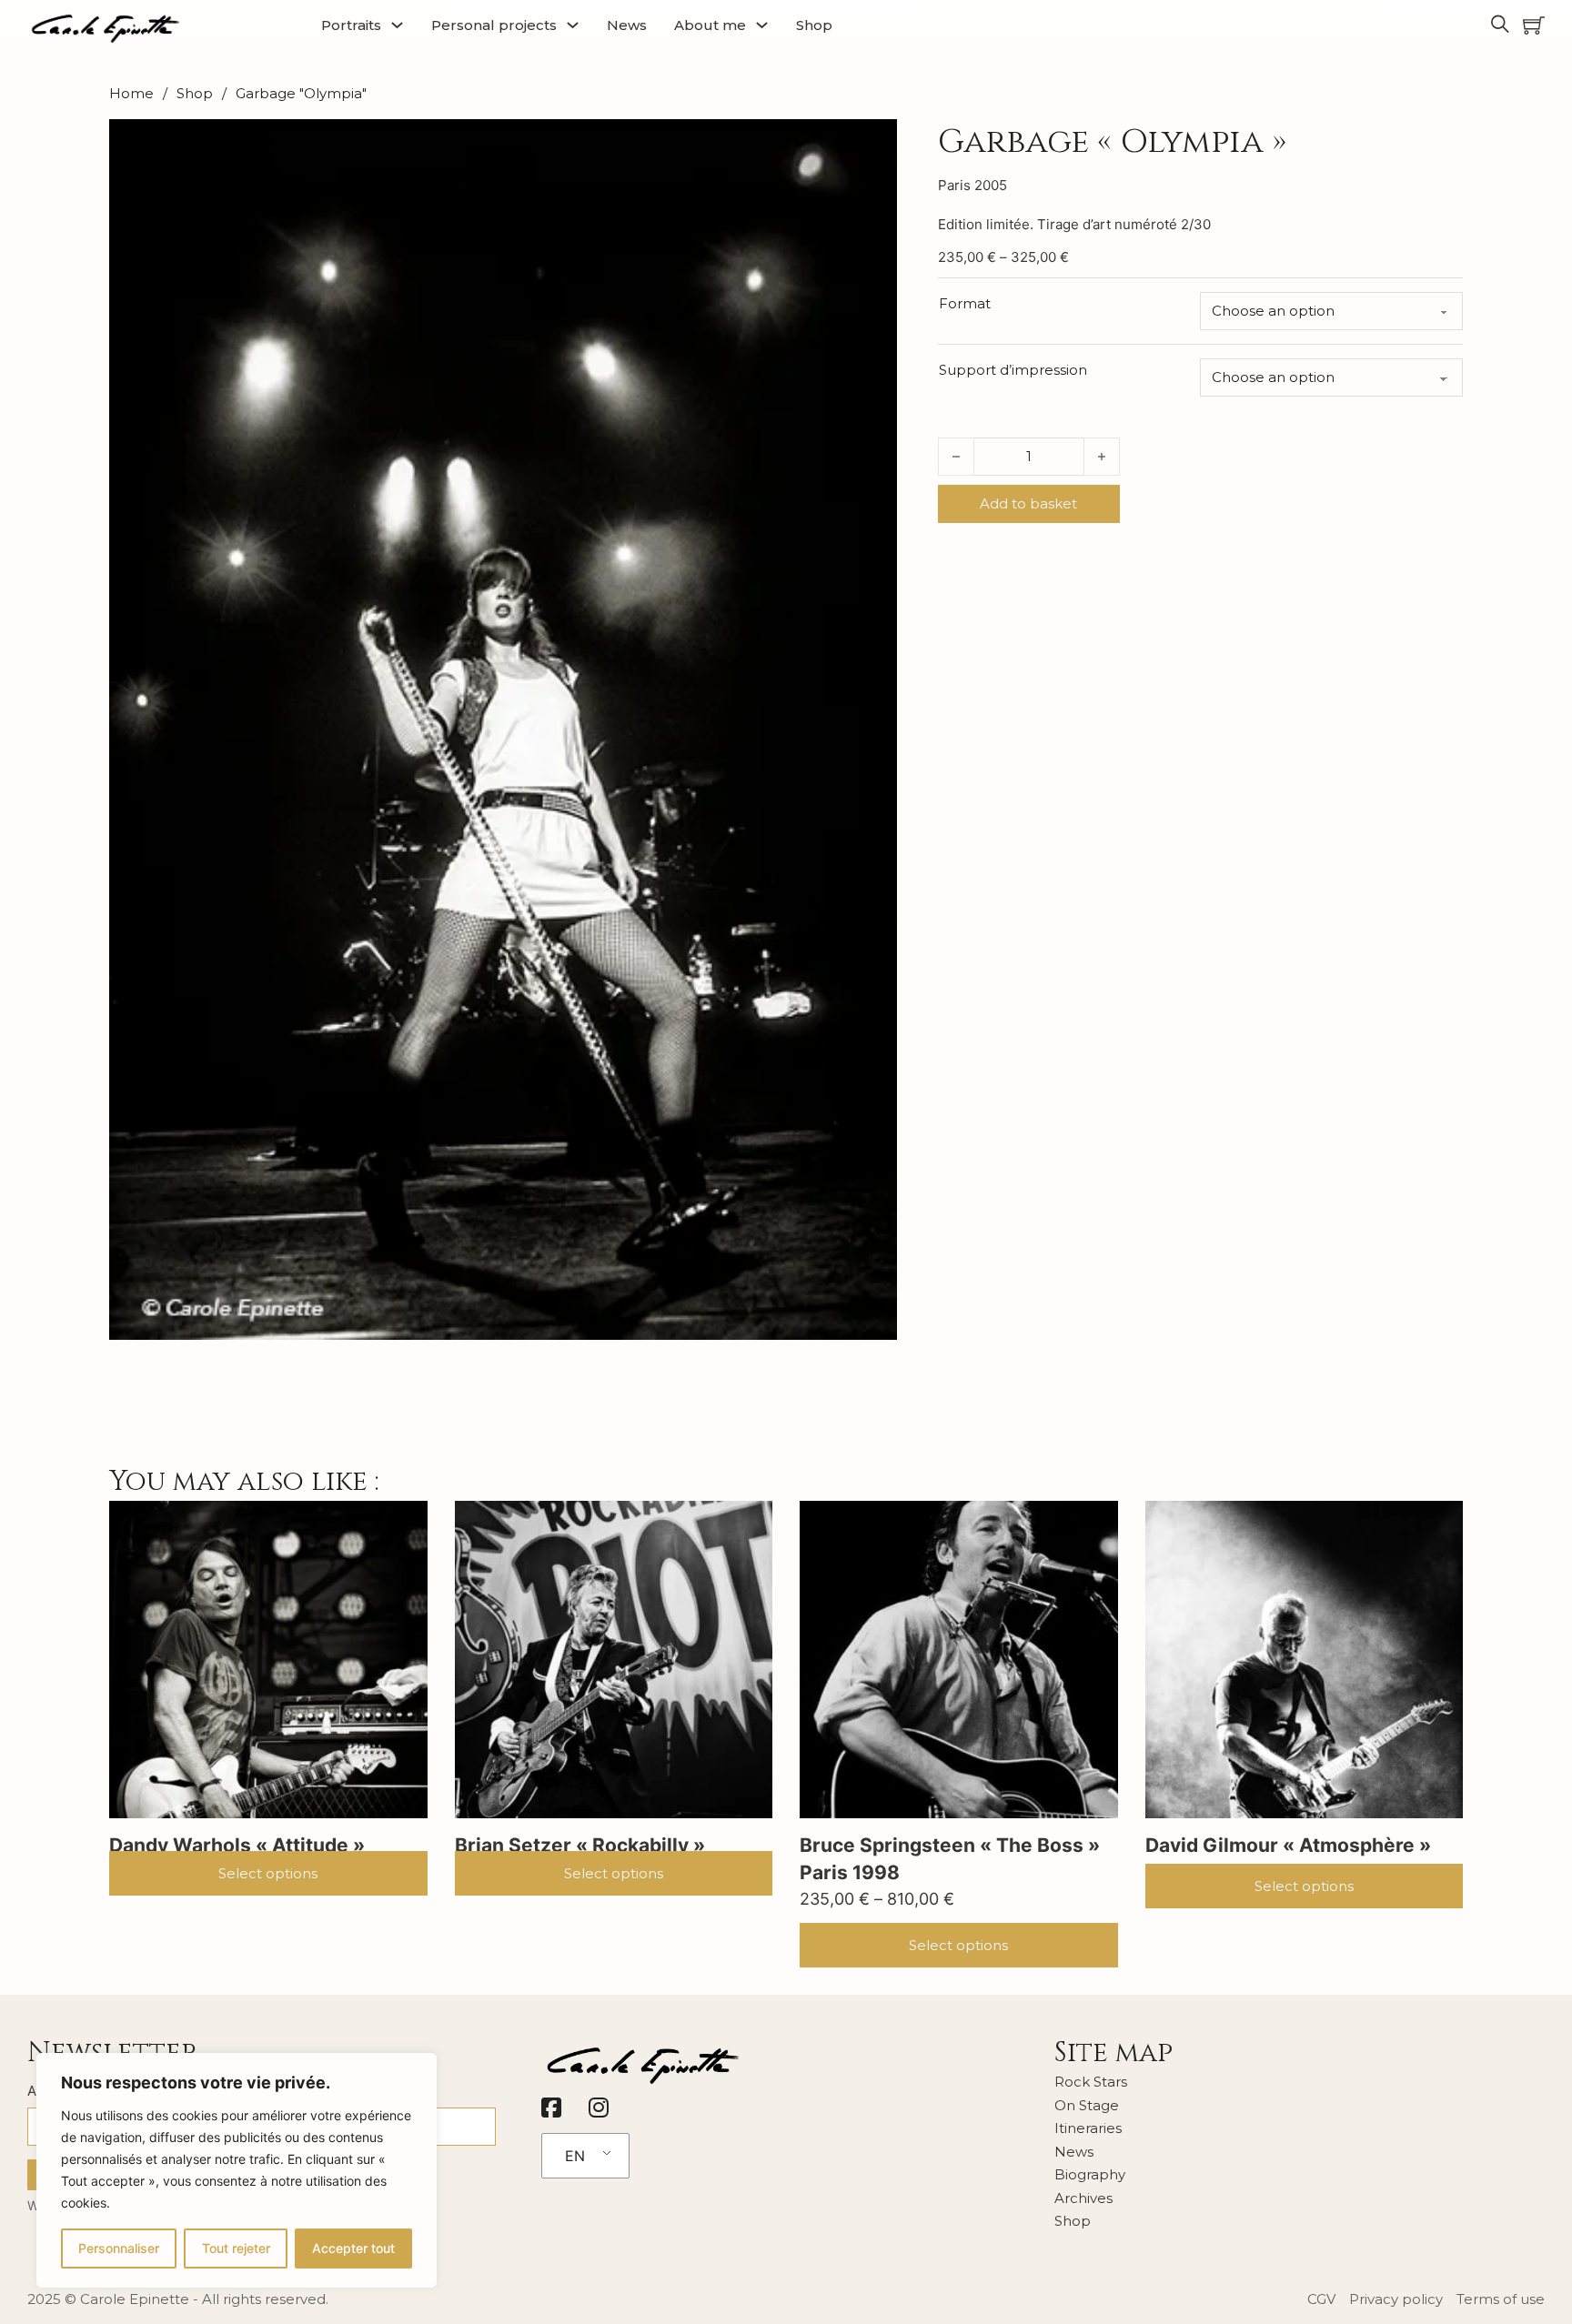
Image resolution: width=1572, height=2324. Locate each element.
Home (131, 93)
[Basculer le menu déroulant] (397, 25)
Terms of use (1501, 2299)
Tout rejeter (236, 2248)
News (627, 25)
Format (965, 303)
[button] (872, 144)
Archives (1083, 2198)
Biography (1090, 2174)
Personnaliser (119, 2248)
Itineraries (1088, 2128)
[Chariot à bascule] (1534, 25)
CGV (1321, 2299)
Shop (814, 25)
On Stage (1087, 2105)
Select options (268, 1873)
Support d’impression (1013, 370)
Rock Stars (1091, 2082)
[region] (237, 2170)
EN (575, 2156)
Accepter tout (353, 2248)
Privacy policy (1396, 2299)
